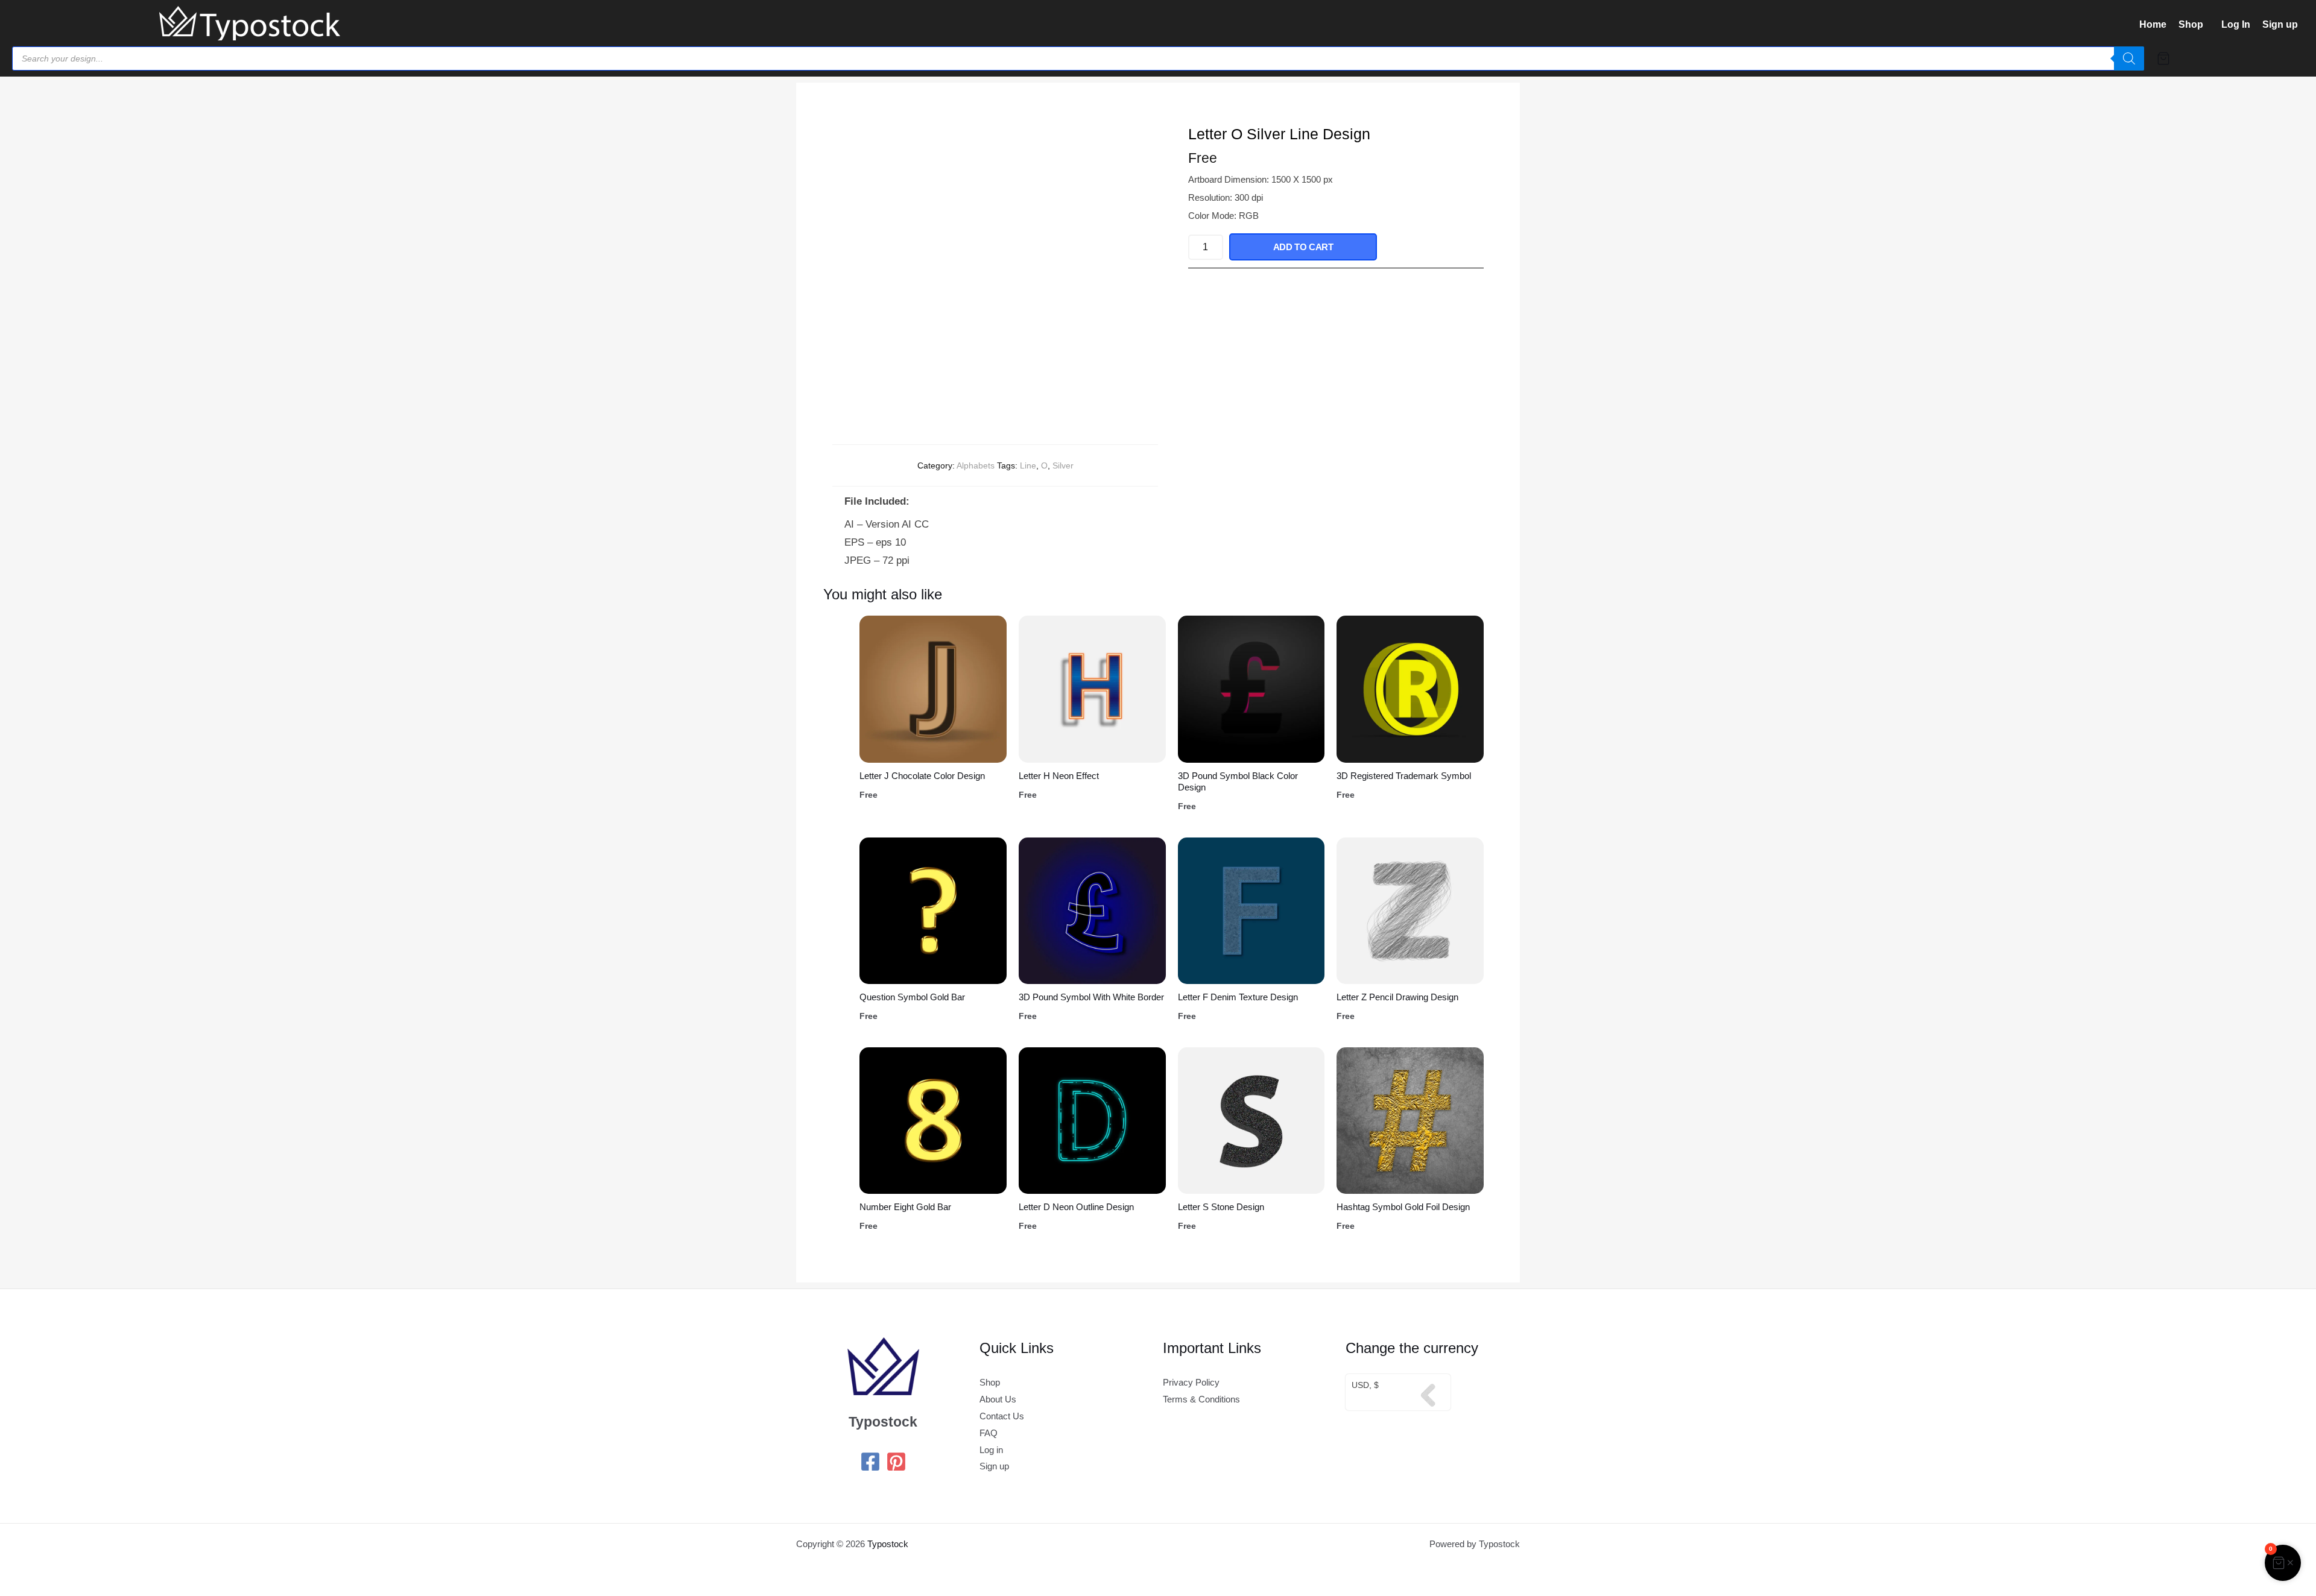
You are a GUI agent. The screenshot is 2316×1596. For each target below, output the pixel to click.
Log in (991, 1450)
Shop (2191, 24)
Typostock (888, 1544)
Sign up (2280, 24)
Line (1028, 465)
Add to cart (1303, 247)
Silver (1063, 465)
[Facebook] (870, 1462)
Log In (2236, 24)
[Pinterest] (896, 1462)
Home (2153, 24)
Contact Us (1002, 1416)
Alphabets (976, 465)
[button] (2194, 25)
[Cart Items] (2229, 58)
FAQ (989, 1433)
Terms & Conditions (1201, 1399)
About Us (998, 1399)
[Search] (2129, 58)
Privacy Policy (1191, 1382)
